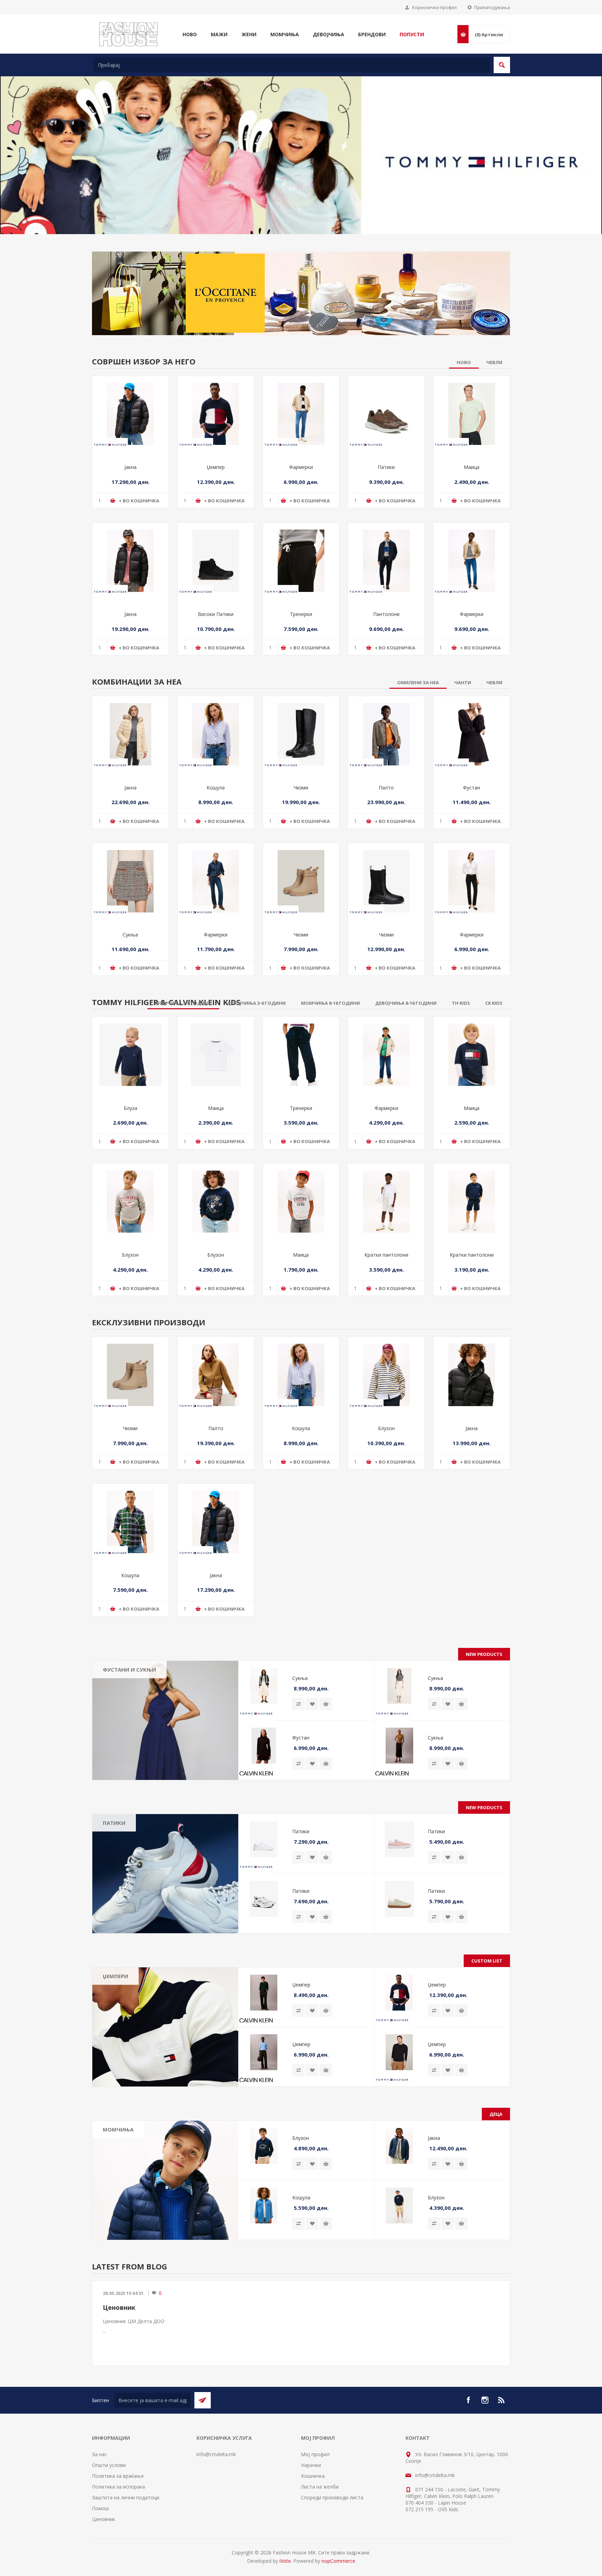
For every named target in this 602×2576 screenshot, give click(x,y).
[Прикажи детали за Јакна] (130, 401)
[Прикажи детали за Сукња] (130, 868)
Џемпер (216, 454)
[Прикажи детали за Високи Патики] (216, 547)
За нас (99, 2441)
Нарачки (311, 2452)
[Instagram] (485, 2387)
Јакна (130, 454)
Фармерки (301, 454)
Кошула (216, 774)
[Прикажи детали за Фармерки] (301, 401)
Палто (386, 774)
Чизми (301, 774)
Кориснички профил (434, 7)
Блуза (130, 1095)
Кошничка (313, 2463)
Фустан (472, 774)
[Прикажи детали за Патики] (386, 401)
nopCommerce (338, 2548)
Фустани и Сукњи (129, 1656)
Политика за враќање (118, 2463)
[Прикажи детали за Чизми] (301, 721)
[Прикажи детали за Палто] (386, 721)
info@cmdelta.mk (216, 2441)
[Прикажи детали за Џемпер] (216, 401)
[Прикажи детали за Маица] (472, 401)
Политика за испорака (118, 2473)
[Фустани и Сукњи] (165, 1707)
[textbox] (292, 65)
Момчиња (118, 2116)
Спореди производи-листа (332, 2484)
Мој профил (315, 2441)
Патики (386, 454)
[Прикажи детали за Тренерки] (301, 547)
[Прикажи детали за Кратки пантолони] (386, 1189)
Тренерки (301, 601)
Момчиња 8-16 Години (135, 2150)
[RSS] (502, 2387)
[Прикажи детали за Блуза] (130, 1042)
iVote (285, 2548)
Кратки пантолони (386, 1241)
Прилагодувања (492, 7)
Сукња (130, 921)
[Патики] (165, 1860)
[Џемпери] (165, 2014)
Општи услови (109, 2452)
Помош (101, 2495)
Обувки (117, 2160)
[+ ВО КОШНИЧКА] (326, 1691)
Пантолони (386, 601)
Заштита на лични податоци (126, 2484)
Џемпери (115, 1963)
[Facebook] (468, 2387)
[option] (301, 148)
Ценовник (119, 2294)
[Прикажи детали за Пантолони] (386, 547)
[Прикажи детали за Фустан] (472, 721)
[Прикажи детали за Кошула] (216, 721)
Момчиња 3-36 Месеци (136, 2130)
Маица (472, 454)
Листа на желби (320, 2473)
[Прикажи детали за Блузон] (130, 1189)
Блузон (130, 1241)
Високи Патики (216, 601)
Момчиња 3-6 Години (134, 2140)
